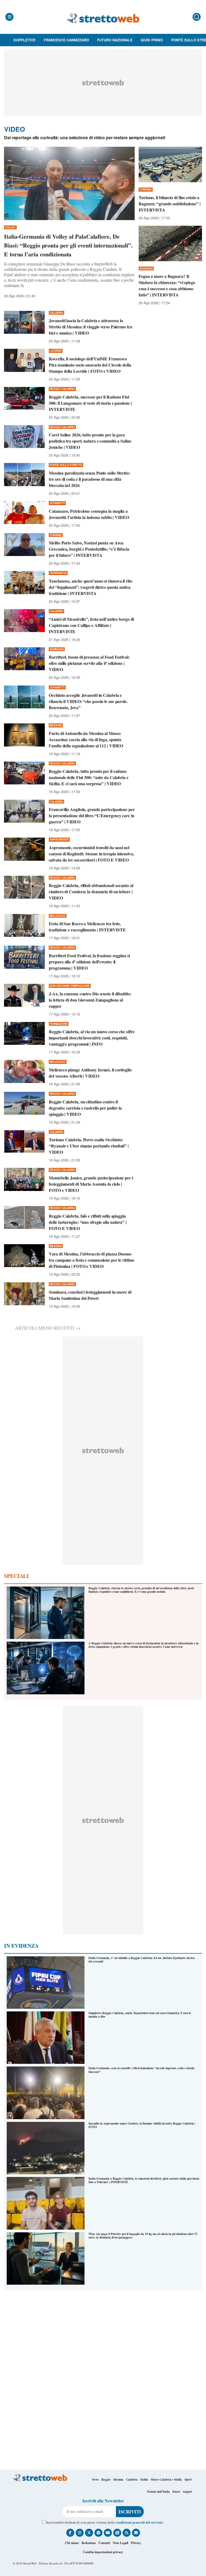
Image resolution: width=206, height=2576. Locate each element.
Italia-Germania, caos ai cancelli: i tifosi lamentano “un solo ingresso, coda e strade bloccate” (141, 2070)
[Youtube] (108, 2533)
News (95, 2480)
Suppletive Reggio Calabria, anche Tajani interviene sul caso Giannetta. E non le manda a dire (140, 2015)
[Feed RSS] (127, 2533)
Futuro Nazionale (115, 40)
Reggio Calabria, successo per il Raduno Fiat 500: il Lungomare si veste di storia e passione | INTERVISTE (90, 403)
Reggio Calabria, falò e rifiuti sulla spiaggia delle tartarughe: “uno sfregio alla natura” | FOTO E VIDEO (88, 1222)
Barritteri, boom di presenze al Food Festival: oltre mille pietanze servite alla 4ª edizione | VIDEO (89, 663)
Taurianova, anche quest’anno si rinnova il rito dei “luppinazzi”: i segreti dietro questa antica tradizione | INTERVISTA (90, 587)
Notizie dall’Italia (158, 2492)
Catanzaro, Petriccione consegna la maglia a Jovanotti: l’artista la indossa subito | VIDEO (89, 514)
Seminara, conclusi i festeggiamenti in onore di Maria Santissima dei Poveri (90, 1295)
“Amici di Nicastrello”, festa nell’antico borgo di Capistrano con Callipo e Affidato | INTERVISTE (91, 625)
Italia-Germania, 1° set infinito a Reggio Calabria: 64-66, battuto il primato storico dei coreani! (142, 1960)
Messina (118, 2480)
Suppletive (25, 40)
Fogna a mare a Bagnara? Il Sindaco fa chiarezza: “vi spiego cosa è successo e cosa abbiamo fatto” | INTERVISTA (167, 285)
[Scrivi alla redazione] (136, 2533)
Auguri (187, 2492)
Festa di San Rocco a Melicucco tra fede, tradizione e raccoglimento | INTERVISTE (87, 927)
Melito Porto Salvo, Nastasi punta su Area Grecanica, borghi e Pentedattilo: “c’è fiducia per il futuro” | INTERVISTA (89, 549)
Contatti (104, 2543)
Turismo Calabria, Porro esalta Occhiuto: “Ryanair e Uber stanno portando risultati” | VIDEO (89, 1146)
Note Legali (120, 2543)
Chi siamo (72, 2543)
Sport (188, 2480)
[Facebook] (70, 2533)
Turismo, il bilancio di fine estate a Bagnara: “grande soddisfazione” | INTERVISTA (170, 204)
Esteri (176, 2492)
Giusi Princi (152, 40)
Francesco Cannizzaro (66, 40)
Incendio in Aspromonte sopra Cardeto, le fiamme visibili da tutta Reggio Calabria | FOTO (142, 2125)
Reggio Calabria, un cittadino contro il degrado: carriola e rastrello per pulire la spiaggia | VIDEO (85, 1108)
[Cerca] (197, 17)
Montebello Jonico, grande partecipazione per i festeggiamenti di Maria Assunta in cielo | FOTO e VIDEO (91, 1184)
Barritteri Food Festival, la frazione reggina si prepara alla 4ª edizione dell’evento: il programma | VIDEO (89, 962)
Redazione (89, 2543)
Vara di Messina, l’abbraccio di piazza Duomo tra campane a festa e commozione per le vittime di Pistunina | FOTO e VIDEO (91, 1260)
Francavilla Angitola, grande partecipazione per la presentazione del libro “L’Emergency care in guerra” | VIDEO (92, 815)
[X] (89, 2533)
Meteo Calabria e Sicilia (166, 2480)
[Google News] (117, 2533)
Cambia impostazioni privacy (103, 2552)
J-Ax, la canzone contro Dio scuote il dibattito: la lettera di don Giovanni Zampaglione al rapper (90, 1000)
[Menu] (9, 17)
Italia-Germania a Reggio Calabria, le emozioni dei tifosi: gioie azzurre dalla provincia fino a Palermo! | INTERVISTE (144, 2180)
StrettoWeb (30, 2563)
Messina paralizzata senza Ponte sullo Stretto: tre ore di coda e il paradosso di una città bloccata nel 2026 (89, 479)
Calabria (132, 2480)
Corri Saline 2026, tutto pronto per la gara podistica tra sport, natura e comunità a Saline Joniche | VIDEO (90, 441)
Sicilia (144, 2480)
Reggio (106, 2480)
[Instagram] (80, 2533)
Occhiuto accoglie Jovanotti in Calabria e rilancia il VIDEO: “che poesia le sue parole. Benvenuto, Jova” (88, 701)
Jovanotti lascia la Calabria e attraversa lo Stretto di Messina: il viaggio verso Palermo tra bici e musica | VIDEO (90, 327)
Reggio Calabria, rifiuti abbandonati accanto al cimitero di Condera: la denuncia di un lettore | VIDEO (91, 891)
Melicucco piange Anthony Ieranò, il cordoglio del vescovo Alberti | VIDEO (90, 1073)
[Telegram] (98, 2533)
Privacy (136, 2543)
